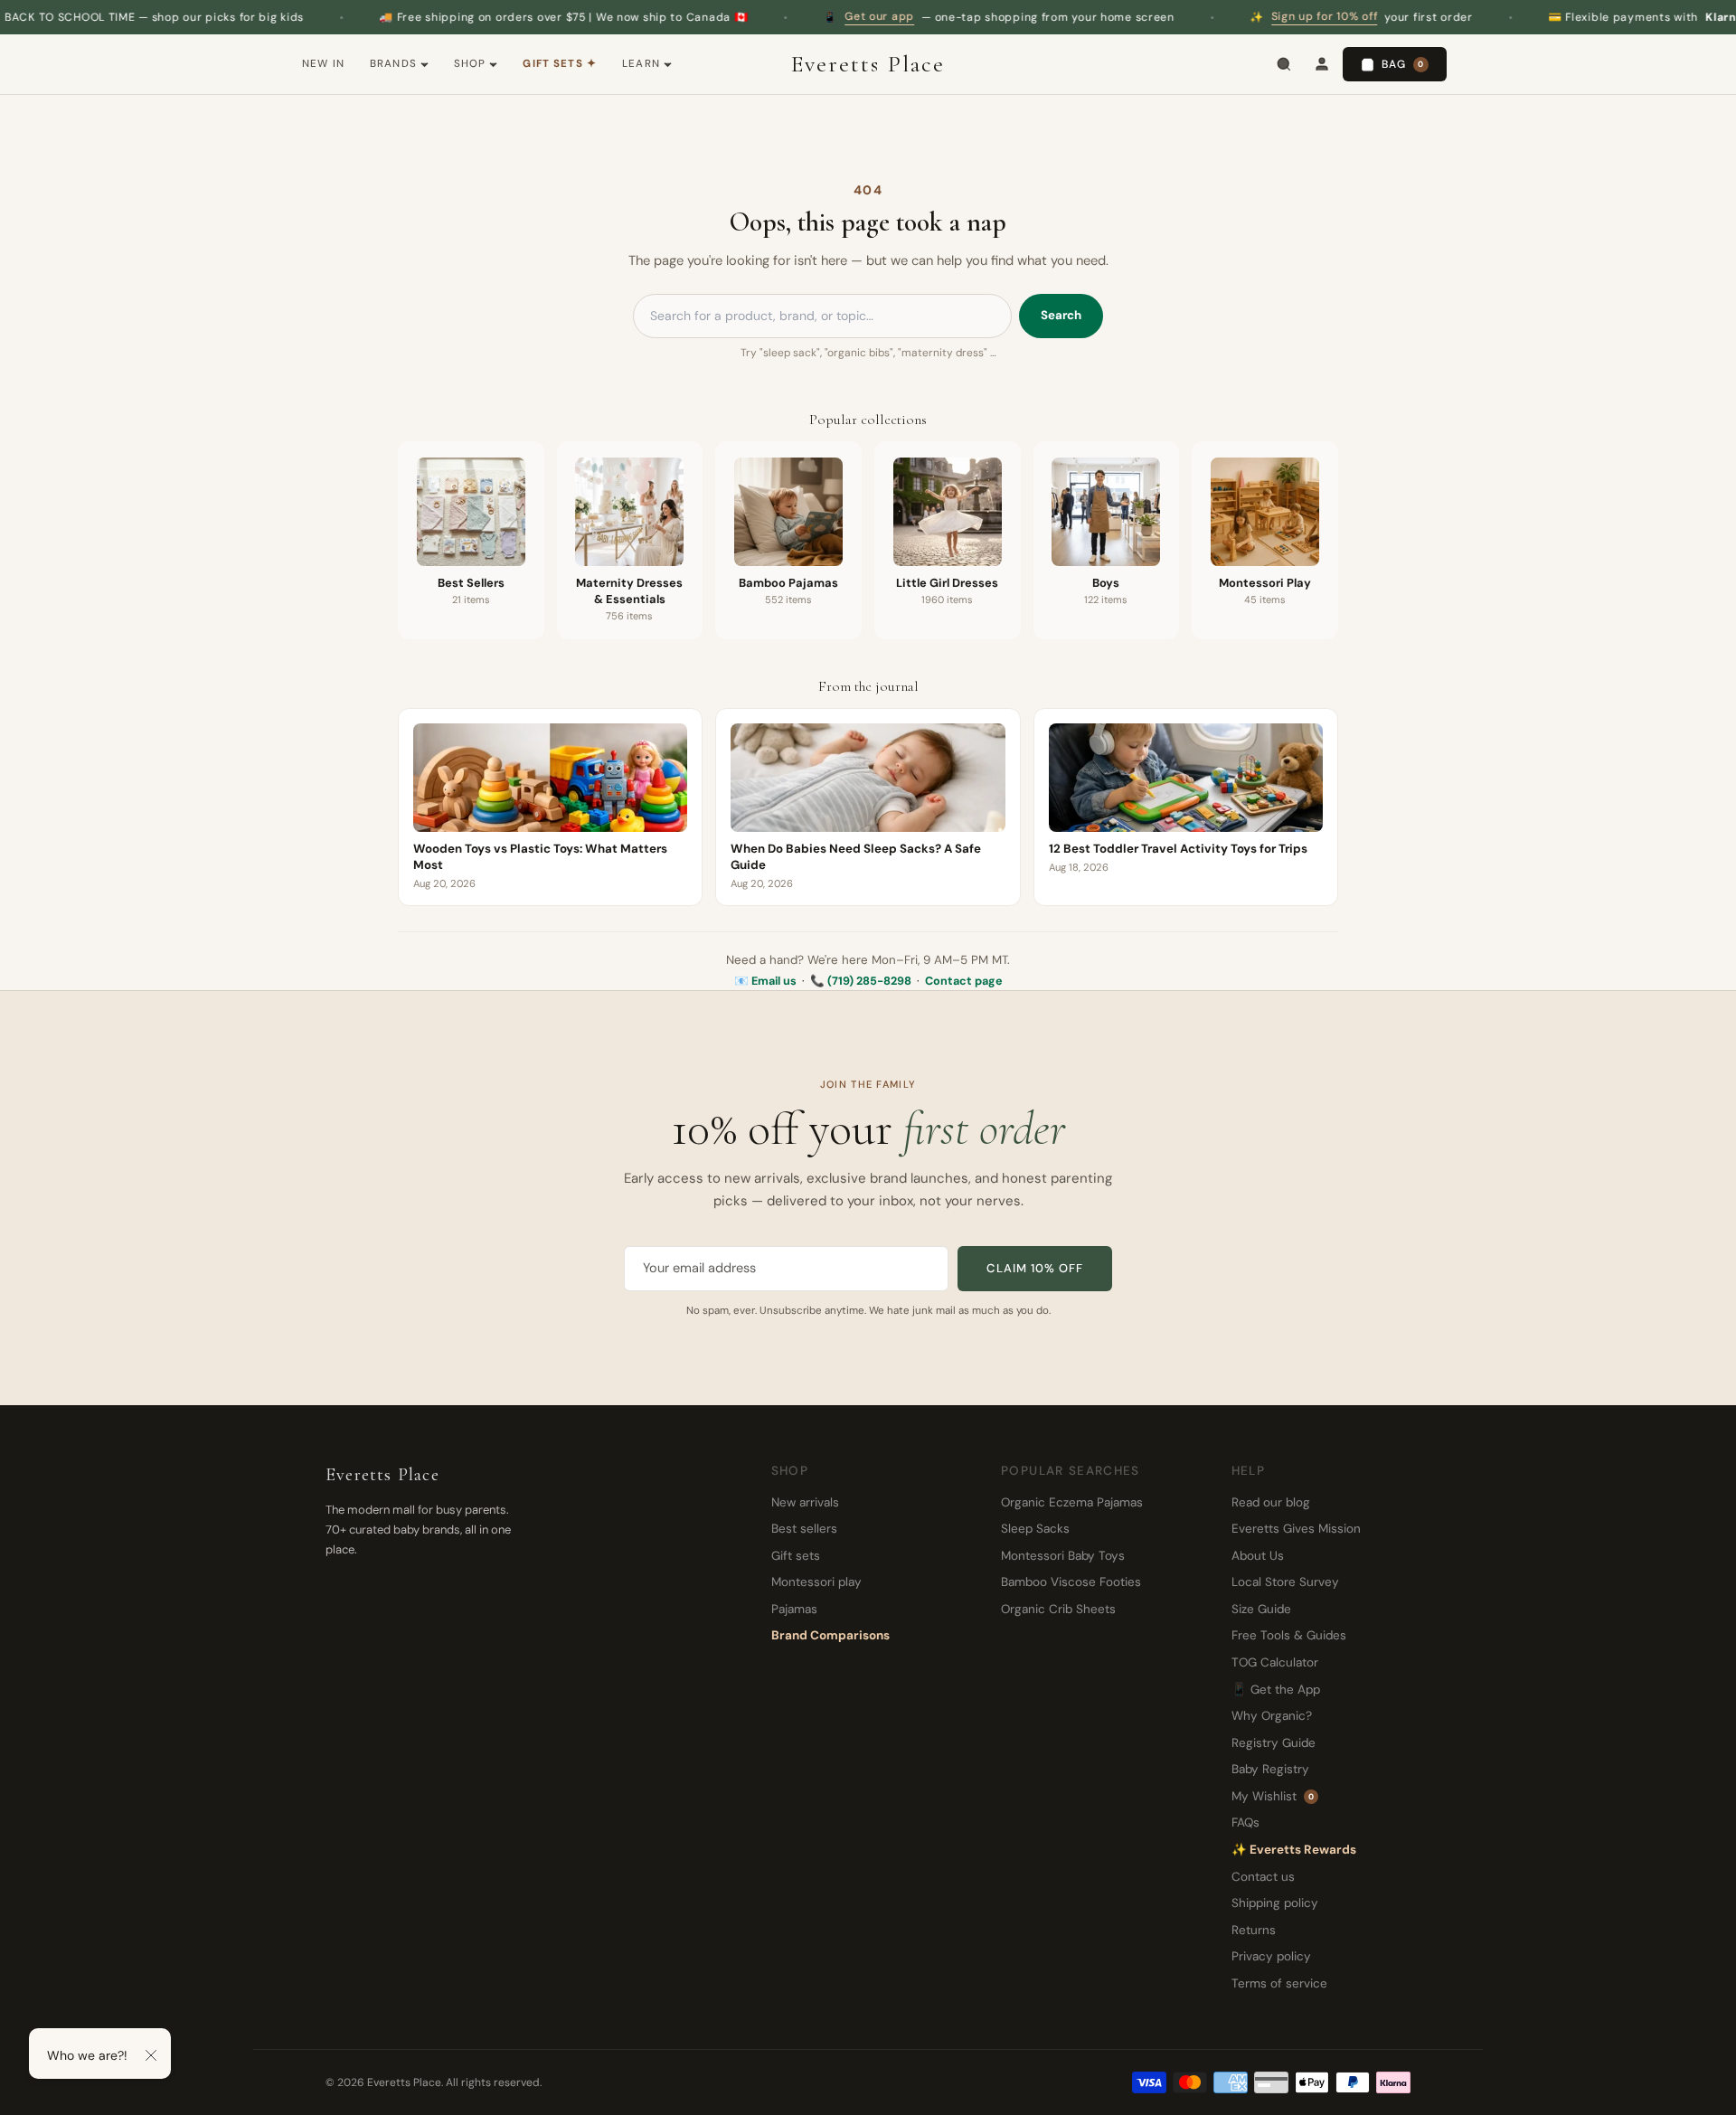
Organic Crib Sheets (1058, 1609)
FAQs (1245, 1822)
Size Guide (1261, 1609)
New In (323, 64)
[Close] (151, 2055)
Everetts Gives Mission (1296, 1529)
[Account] (1322, 64)
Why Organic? (1272, 1716)
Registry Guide (1274, 1743)
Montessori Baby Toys (1063, 1556)
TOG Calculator (1275, 1662)
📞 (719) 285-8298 (861, 981)
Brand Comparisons (830, 1635)
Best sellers (804, 1529)
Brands (393, 64)
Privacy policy (1271, 1956)
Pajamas (794, 1609)
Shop (470, 64)
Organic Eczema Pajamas (1072, 1502)
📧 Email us (765, 981)
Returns (1254, 1930)
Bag (1403, 64)
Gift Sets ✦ (560, 64)
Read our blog (1271, 1502)
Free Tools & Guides (1289, 1635)
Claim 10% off (1035, 1268)
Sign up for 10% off (1247, 16)
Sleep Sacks (1035, 1529)
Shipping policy (1275, 1903)
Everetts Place (868, 64)
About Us (1258, 1556)
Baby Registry (1270, 1769)
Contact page (964, 981)
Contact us (1263, 1877)
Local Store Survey (1285, 1582)
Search (1061, 315)
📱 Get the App (1276, 1690)
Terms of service (1279, 1983)
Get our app (802, 16)
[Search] (1284, 64)
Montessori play (816, 1582)
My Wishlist (1273, 1796)
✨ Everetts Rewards (1294, 1850)
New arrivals (805, 1502)
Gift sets (796, 1556)
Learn (641, 64)
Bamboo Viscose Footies (1071, 1582)
